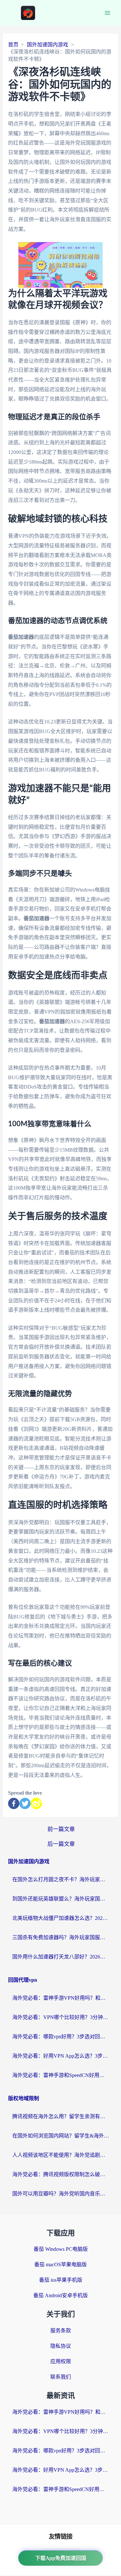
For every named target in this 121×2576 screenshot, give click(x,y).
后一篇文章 (61, 1844)
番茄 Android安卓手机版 (60, 2295)
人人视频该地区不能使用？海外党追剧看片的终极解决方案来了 (61, 2155)
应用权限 (61, 2361)
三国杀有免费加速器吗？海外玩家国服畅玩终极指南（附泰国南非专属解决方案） (61, 1937)
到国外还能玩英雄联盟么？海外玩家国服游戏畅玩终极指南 (61, 1899)
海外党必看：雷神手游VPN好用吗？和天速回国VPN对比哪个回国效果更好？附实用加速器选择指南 (61, 1998)
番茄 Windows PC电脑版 (61, 2249)
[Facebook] (14, 1803)
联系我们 (61, 2377)
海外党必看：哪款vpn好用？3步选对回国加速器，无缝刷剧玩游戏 (61, 2037)
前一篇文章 (61, 1829)
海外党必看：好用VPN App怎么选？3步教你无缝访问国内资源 (61, 2056)
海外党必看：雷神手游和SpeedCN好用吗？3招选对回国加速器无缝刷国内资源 (61, 2075)
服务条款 (61, 2331)
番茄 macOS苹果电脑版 (60, 2265)
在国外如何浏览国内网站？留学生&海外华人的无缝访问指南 (61, 2136)
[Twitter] (25, 1803)
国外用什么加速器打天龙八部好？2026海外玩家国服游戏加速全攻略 (61, 1957)
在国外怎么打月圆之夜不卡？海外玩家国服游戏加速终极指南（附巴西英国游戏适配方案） (61, 1879)
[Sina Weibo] (36, 1803)
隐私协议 (61, 2346)
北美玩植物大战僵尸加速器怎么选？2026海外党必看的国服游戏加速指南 (61, 1918)
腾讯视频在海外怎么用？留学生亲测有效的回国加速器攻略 (61, 2116)
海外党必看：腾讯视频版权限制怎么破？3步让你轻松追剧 (61, 2174)
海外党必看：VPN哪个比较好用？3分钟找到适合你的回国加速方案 (61, 2017)
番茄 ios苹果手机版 (61, 2280)
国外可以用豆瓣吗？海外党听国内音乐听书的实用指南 (61, 2194)
